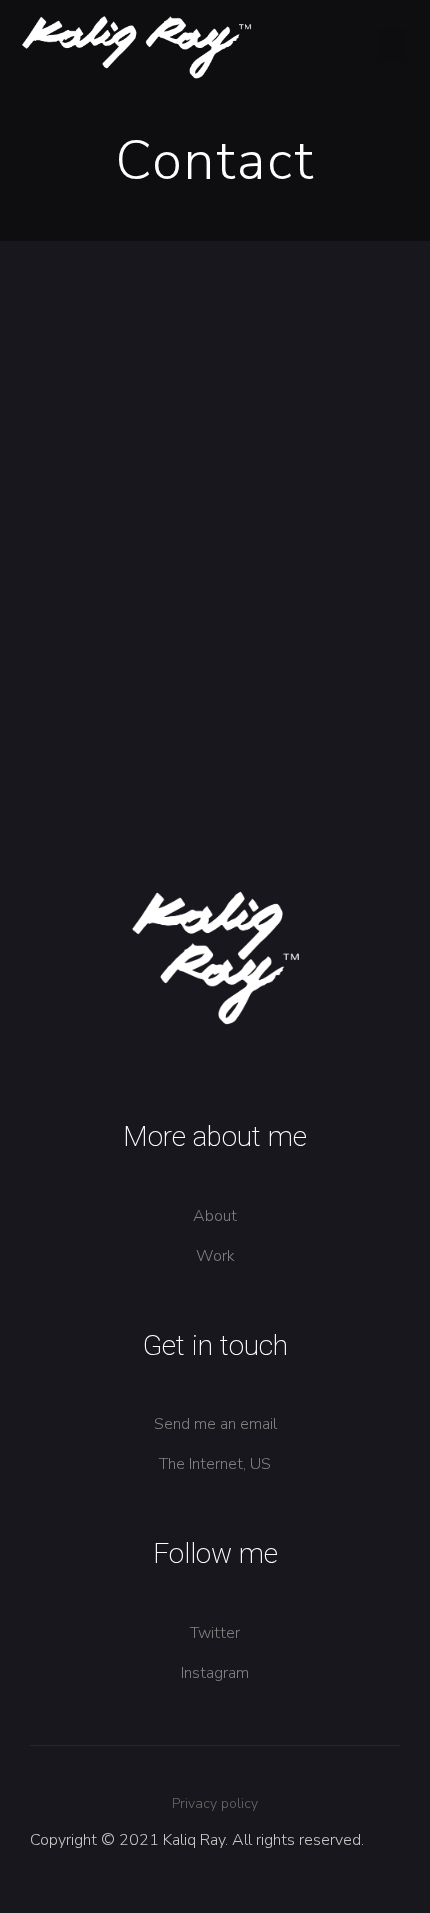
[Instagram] (263, 315)
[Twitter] (215, 315)
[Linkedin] (166, 315)
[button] (392, 45)
